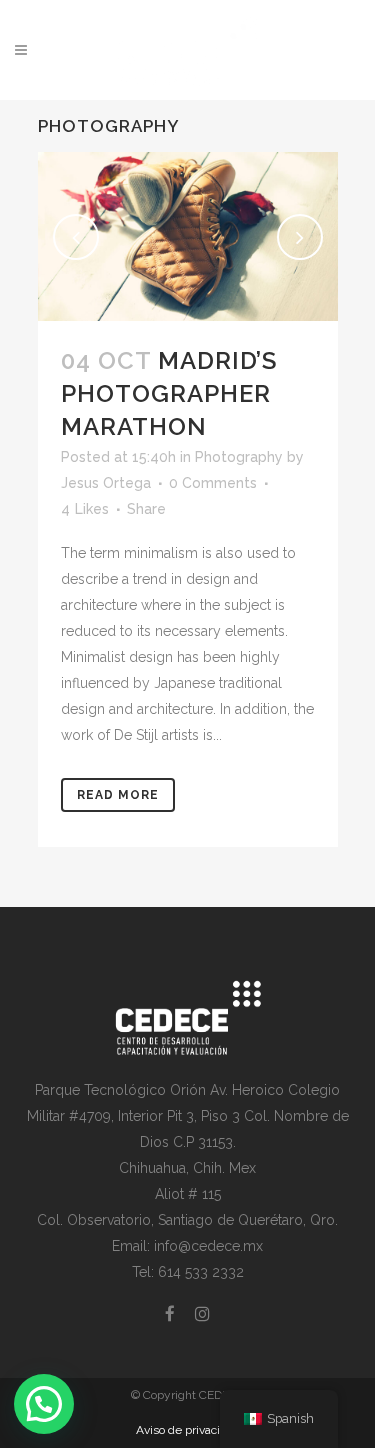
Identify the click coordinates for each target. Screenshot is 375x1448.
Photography (239, 457)
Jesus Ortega (106, 483)
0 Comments (213, 483)
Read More (118, 795)
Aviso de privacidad (188, 1430)
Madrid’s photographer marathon (169, 393)
